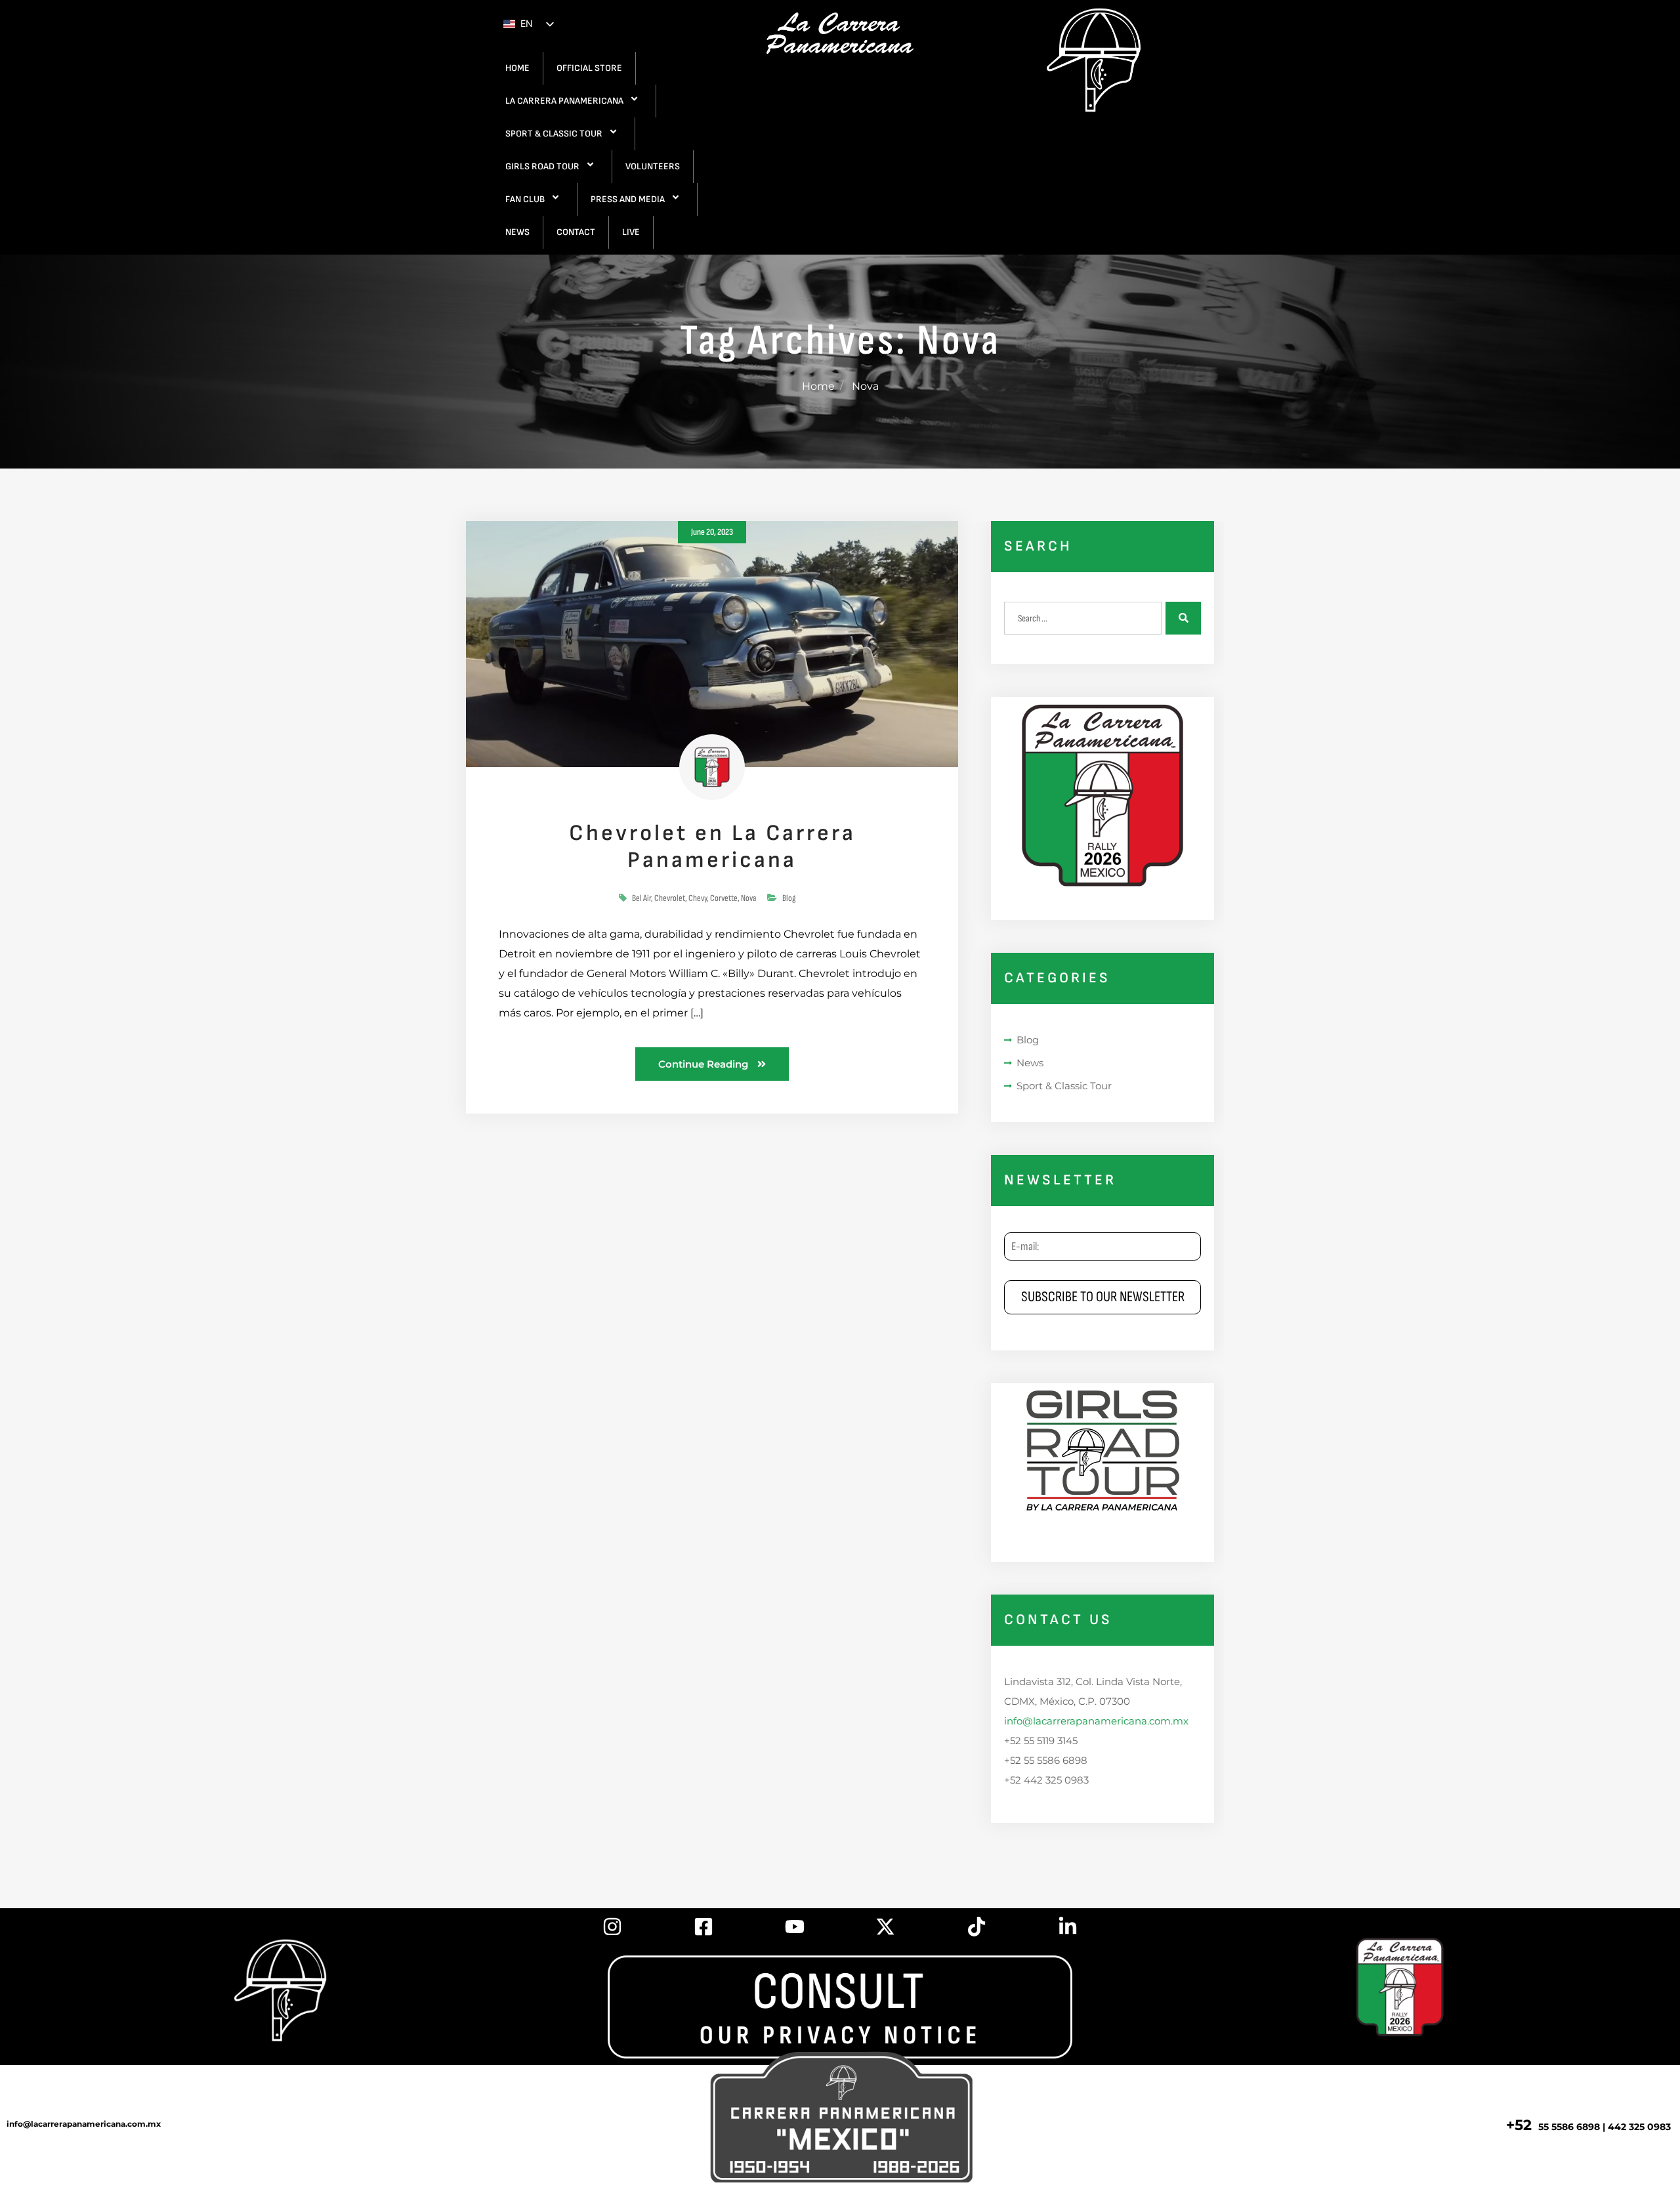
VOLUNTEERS (653, 166)
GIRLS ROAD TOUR (542, 166)
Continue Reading (704, 1064)
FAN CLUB (525, 199)
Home (818, 386)
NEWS (517, 232)
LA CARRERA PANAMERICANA (564, 101)
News (1030, 1063)
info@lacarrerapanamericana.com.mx (1096, 1721)
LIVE (631, 232)
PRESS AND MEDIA (628, 199)
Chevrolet (670, 898)
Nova (748, 898)
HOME (517, 68)
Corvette (724, 898)
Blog (789, 898)
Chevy (698, 898)
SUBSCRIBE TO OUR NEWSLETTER (1103, 1297)
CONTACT (576, 232)
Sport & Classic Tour (1064, 1086)
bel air (641, 898)
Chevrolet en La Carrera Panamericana (712, 846)
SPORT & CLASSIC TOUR (554, 134)
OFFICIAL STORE (589, 68)
